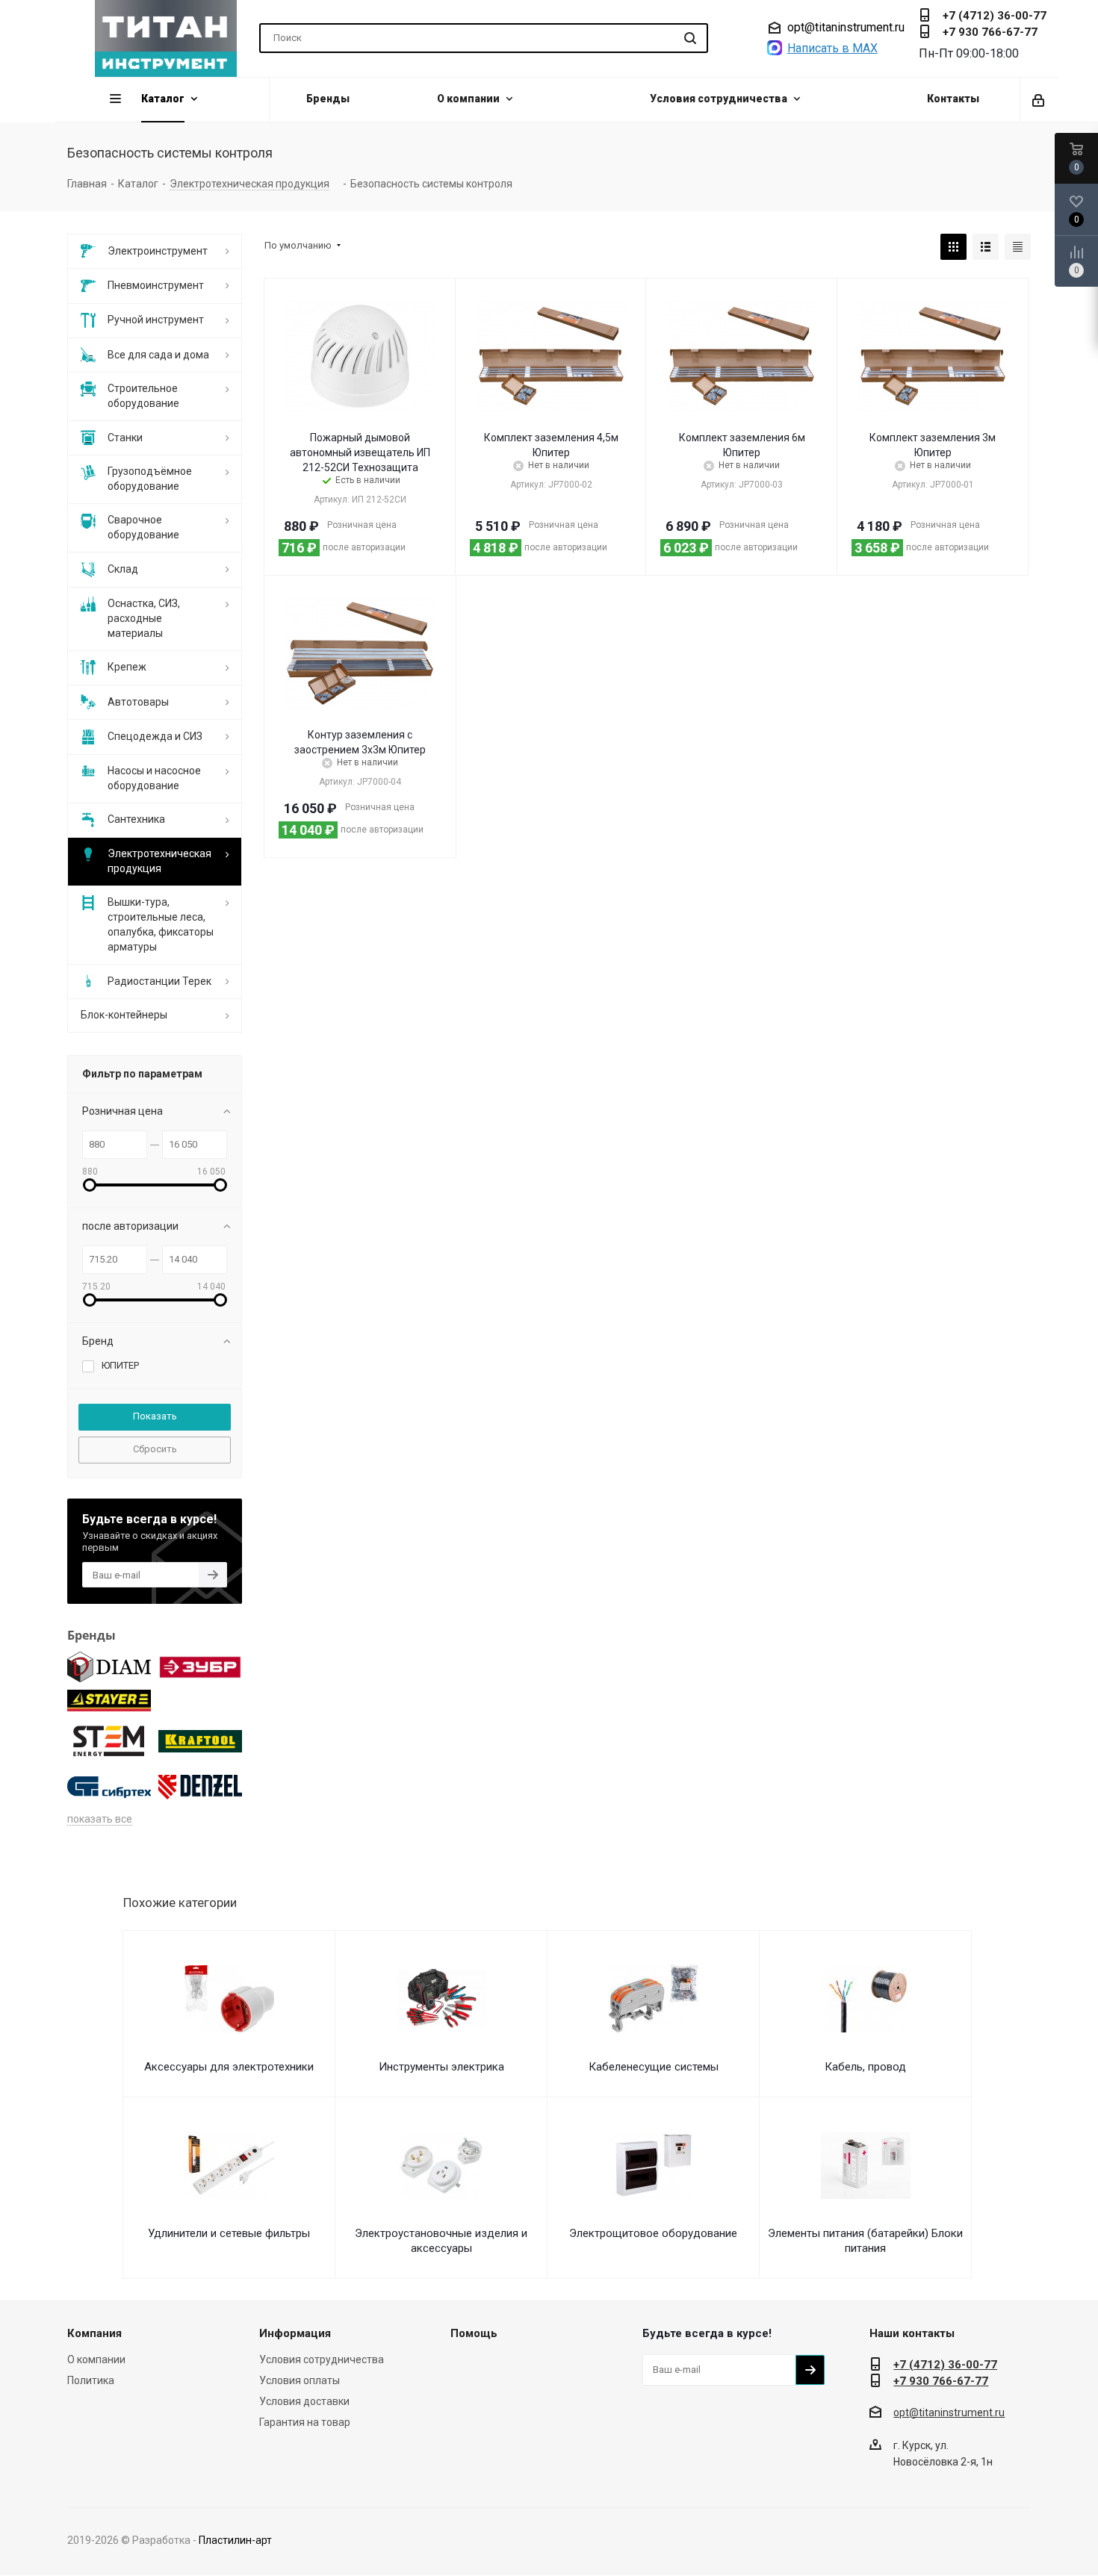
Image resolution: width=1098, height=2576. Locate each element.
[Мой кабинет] (1039, 99)
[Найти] (690, 38)
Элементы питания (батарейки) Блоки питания (865, 2241)
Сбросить (155, 1449)
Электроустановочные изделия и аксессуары (441, 2241)
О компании (96, 2359)
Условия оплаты (300, 2380)
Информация (295, 2333)
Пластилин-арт (235, 2540)
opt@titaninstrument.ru (846, 28)
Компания (94, 2333)
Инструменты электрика (441, 2067)
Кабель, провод (865, 2067)
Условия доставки (304, 2401)
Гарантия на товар (305, 2422)
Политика (91, 2380)
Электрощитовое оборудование (653, 2233)
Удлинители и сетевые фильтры (229, 2233)
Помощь (474, 2333)
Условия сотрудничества (322, 2359)
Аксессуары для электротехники (229, 2067)
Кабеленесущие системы (654, 2067)
